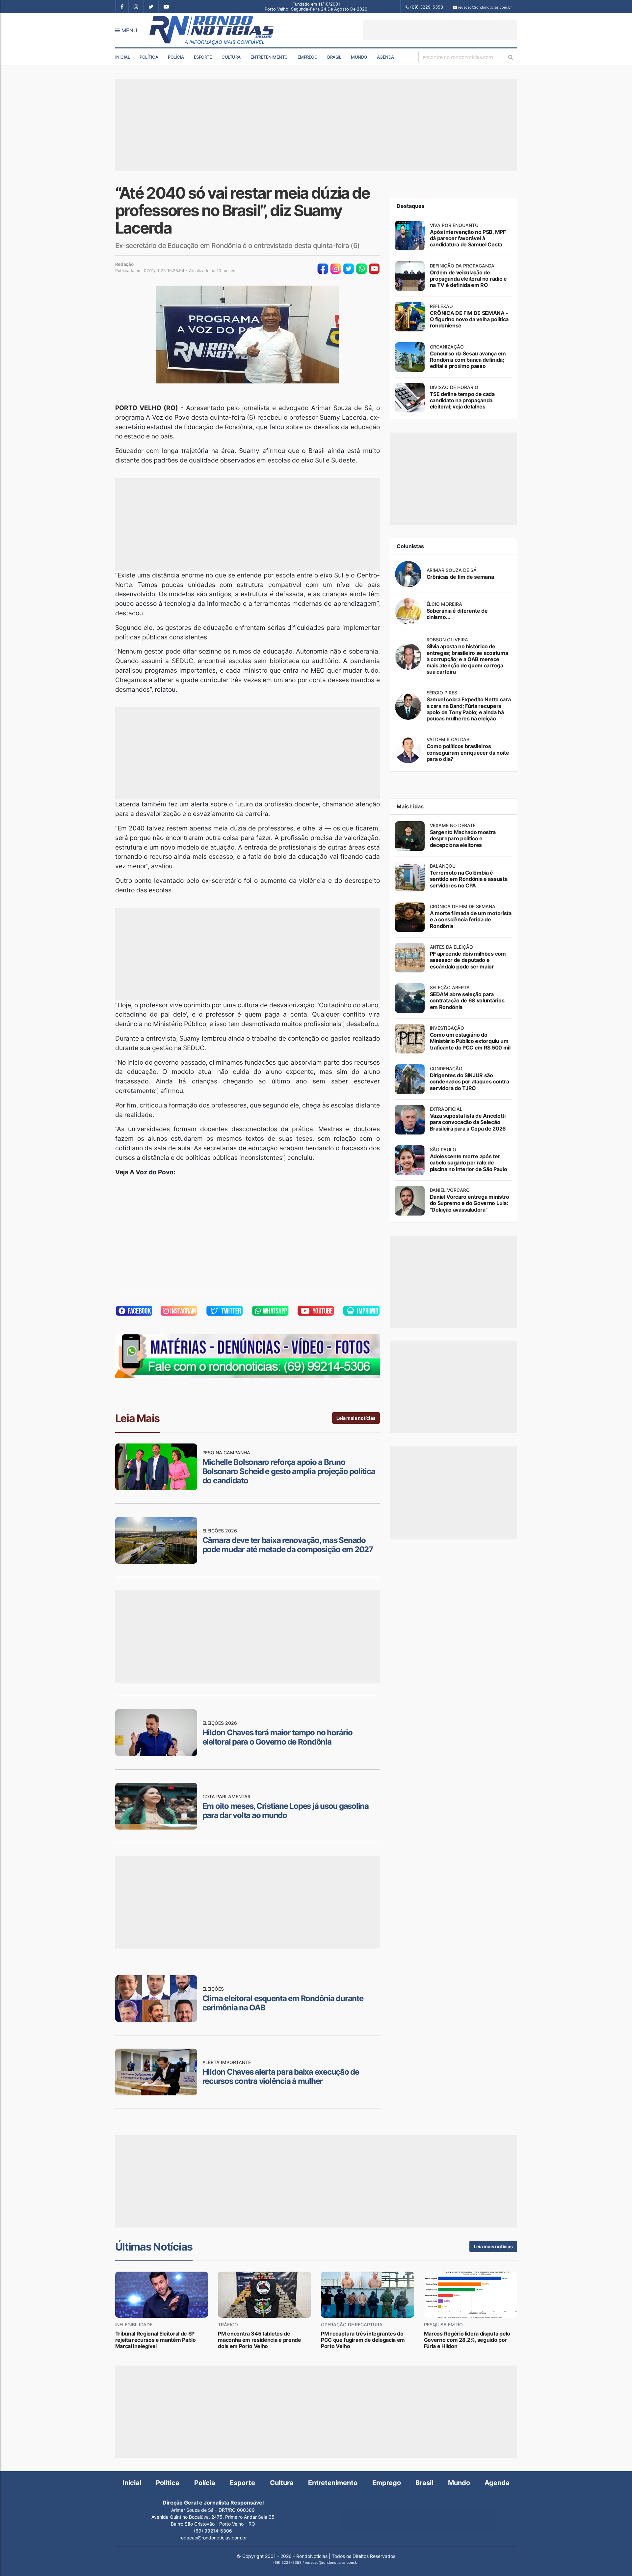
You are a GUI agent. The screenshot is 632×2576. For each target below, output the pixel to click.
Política (149, 57)
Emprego (308, 57)
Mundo (359, 57)
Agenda (385, 57)
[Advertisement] (440, 30)
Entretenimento (269, 57)
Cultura (231, 57)
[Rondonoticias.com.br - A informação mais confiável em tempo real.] (213, 30)
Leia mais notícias (356, 1418)
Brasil (334, 57)
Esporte (203, 57)
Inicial (123, 57)
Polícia (176, 57)
